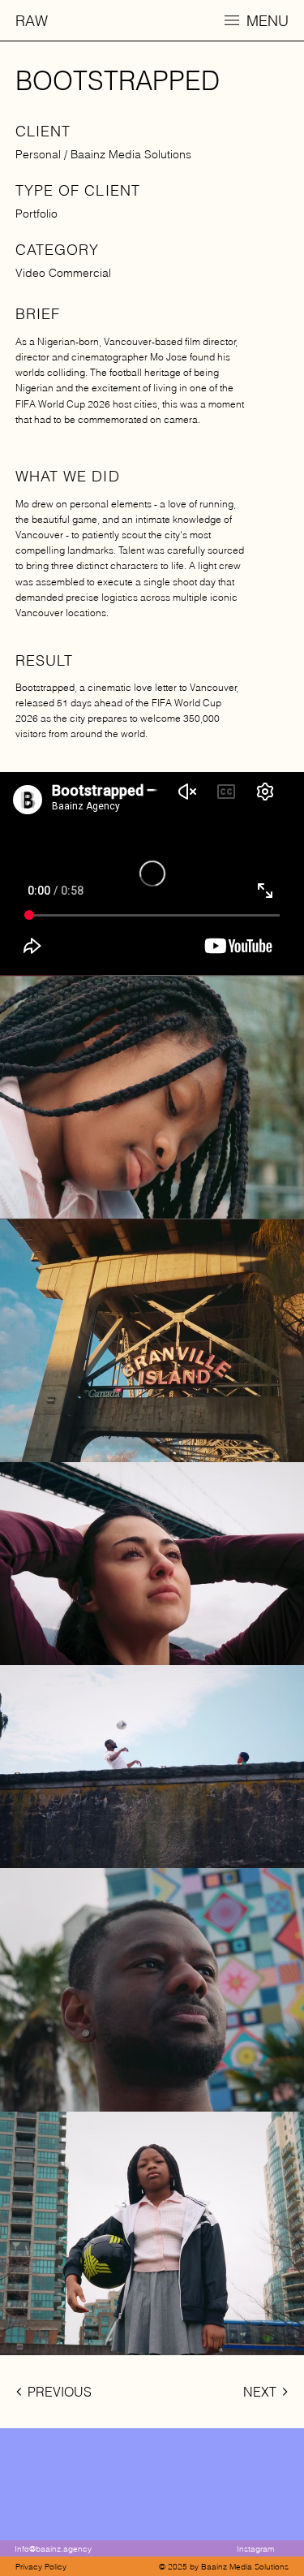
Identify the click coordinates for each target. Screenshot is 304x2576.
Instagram (255, 2549)
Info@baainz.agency (53, 2549)
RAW (32, 21)
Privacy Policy (41, 2567)
